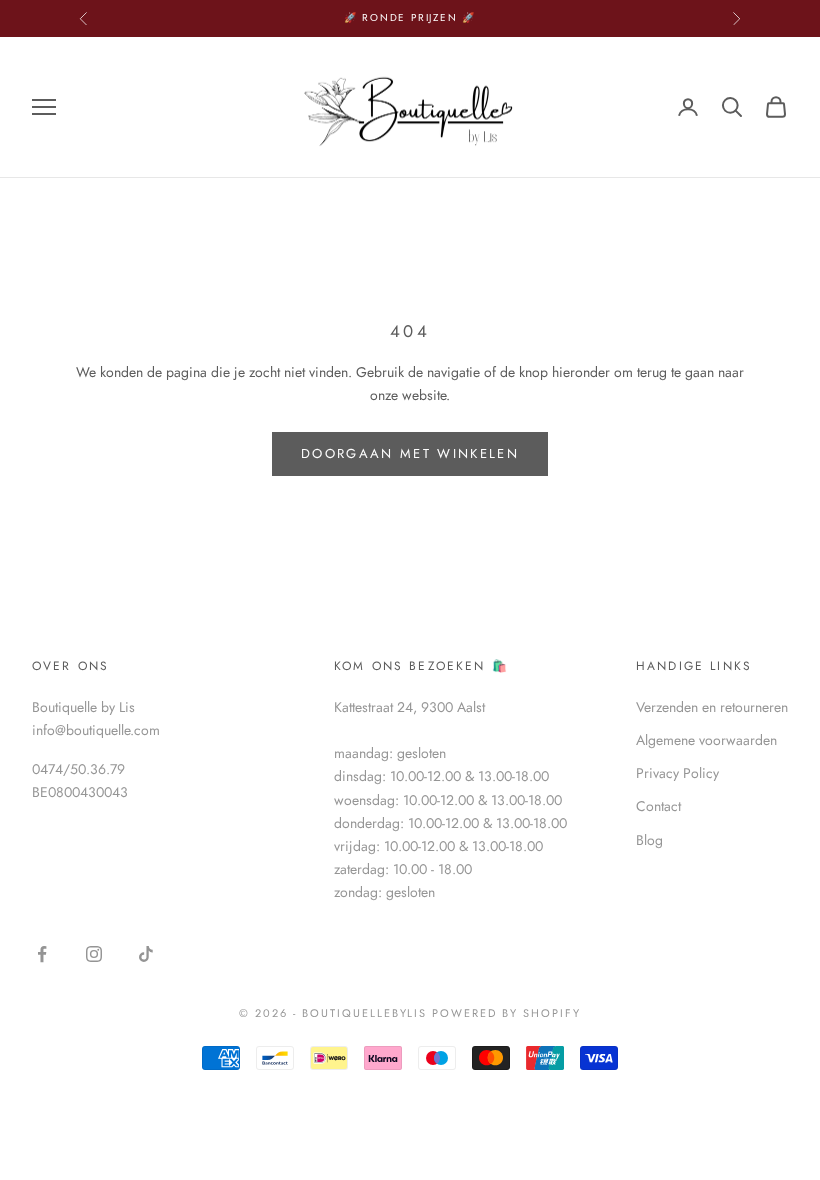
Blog (649, 840)
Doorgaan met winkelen (410, 453)
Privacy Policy (677, 773)
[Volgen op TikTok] (146, 954)
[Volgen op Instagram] (94, 954)
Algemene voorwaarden (706, 740)
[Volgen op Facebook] (42, 954)
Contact (658, 806)
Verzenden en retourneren (712, 707)
